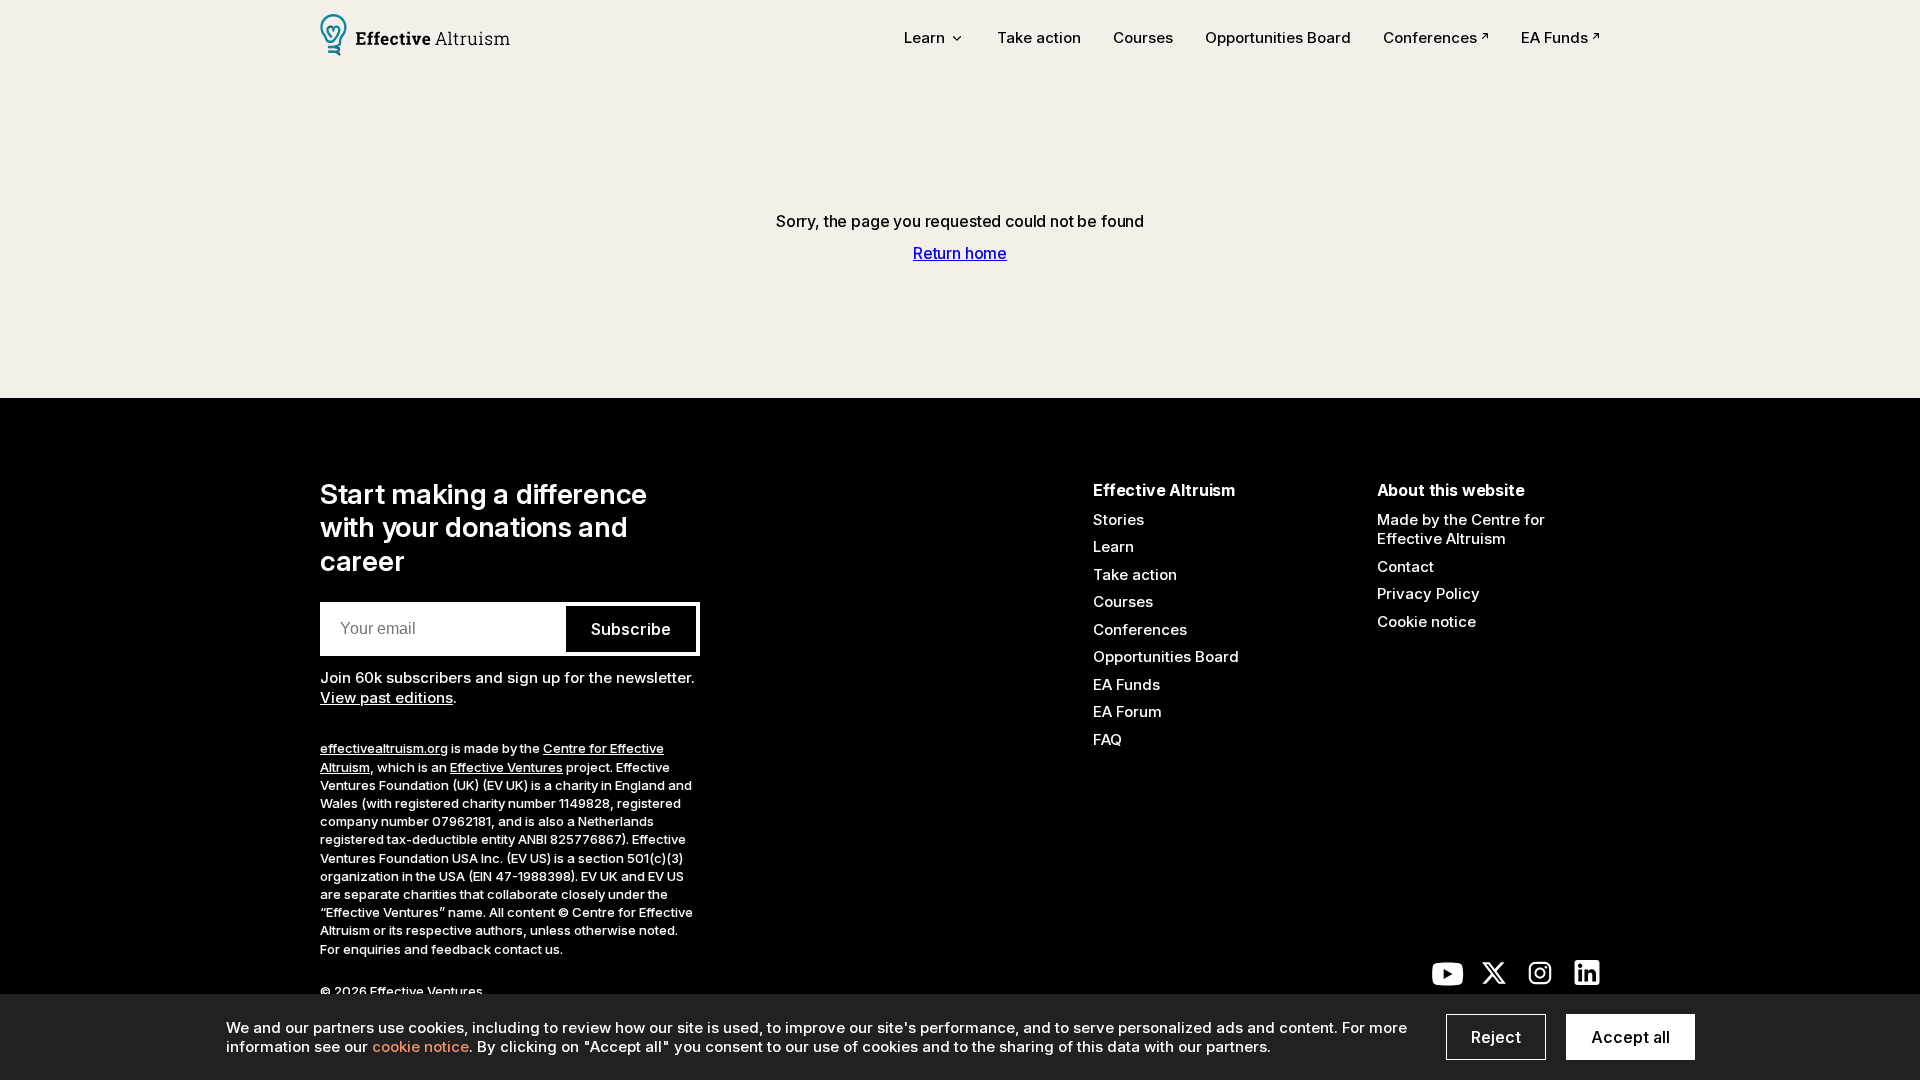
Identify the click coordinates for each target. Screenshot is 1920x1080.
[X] (1494, 978)
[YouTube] (1448, 978)
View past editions (386, 697)
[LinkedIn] (1587, 978)
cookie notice (420, 1046)
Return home (960, 253)
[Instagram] (1540, 978)
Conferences (1430, 37)
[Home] (415, 37)
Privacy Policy (1428, 593)
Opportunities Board (1278, 37)
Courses (1143, 37)
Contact (1405, 566)
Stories (1118, 519)
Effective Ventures (506, 767)
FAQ (1107, 739)
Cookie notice (1426, 621)
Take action (1039, 37)
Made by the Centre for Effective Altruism (1461, 529)
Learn (1113, 546)
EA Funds (1554, 37)
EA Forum (1127, 711)
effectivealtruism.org (384, 748)
